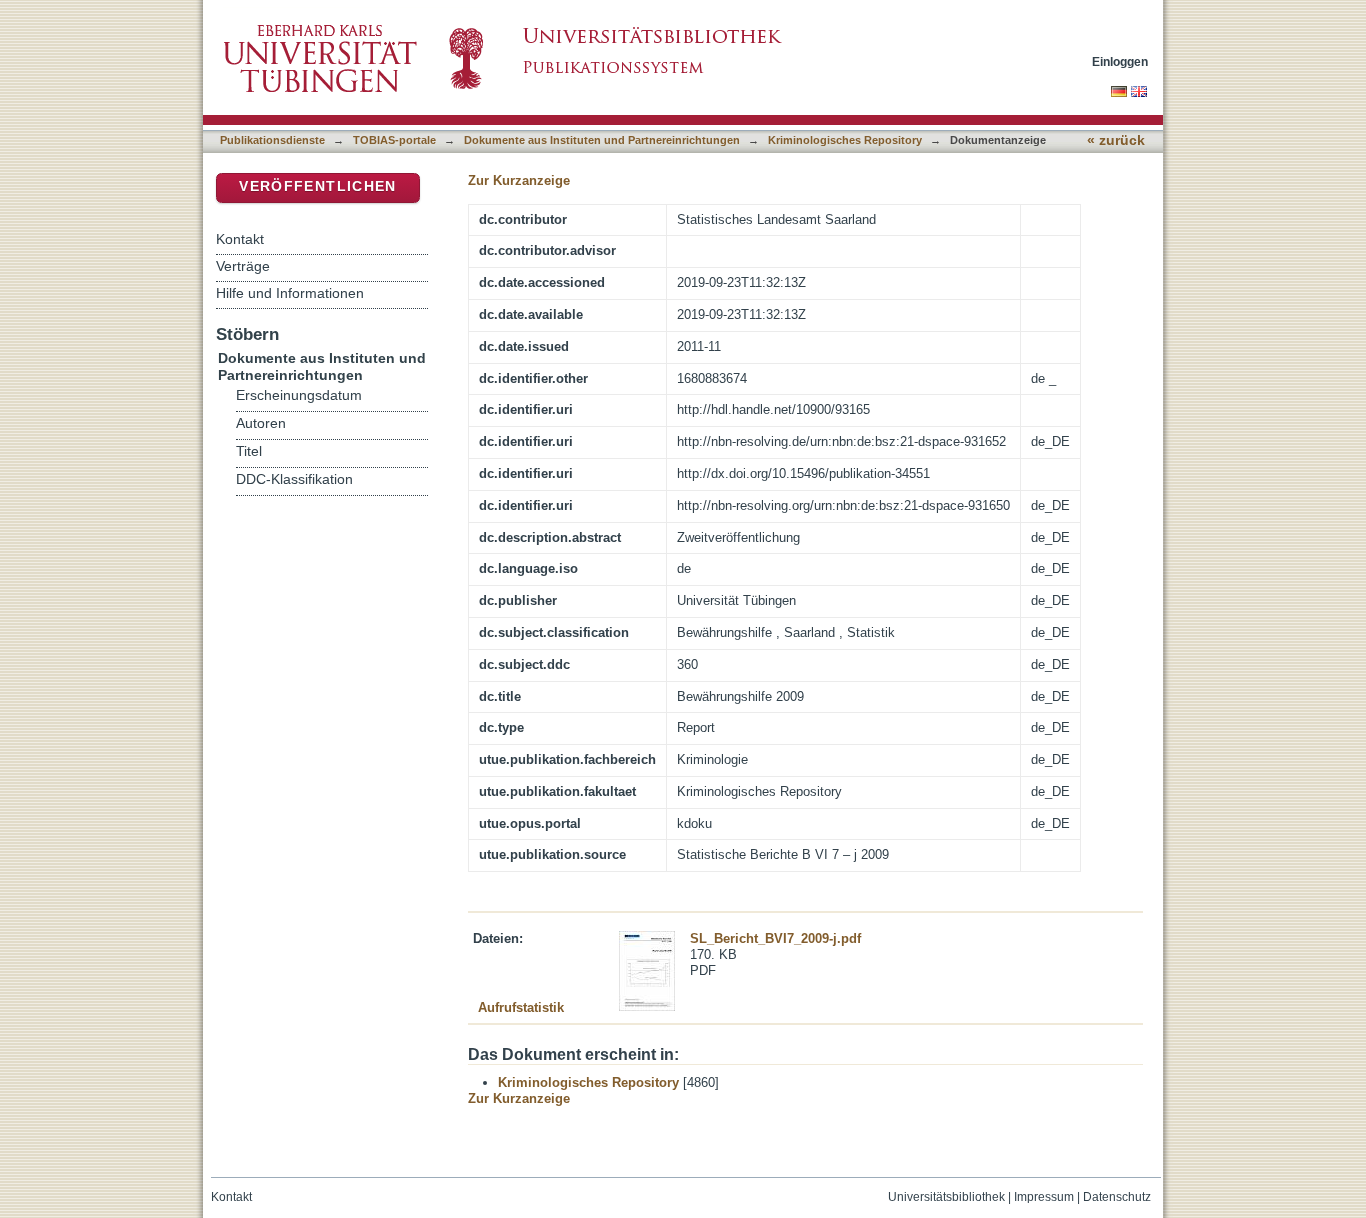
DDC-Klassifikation (294, 479)
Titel (249, 451)
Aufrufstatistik (521, 1007)
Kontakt (240, 239)
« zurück (1116, 140)
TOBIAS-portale (394, 140)
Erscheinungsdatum (299, 395)
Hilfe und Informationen (290, 293)
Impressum (1044, 1197)
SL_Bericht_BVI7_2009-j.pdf (775, 938)
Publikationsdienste (272, 140)
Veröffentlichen (317, 186)
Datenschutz (1117, 1197)
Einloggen (1120, 61)
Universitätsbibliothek (946, 1197)
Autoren (261, 423)
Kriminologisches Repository (845, 140)
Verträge (243, 266)
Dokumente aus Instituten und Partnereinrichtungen (602, 140)
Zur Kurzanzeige (519, 180)
